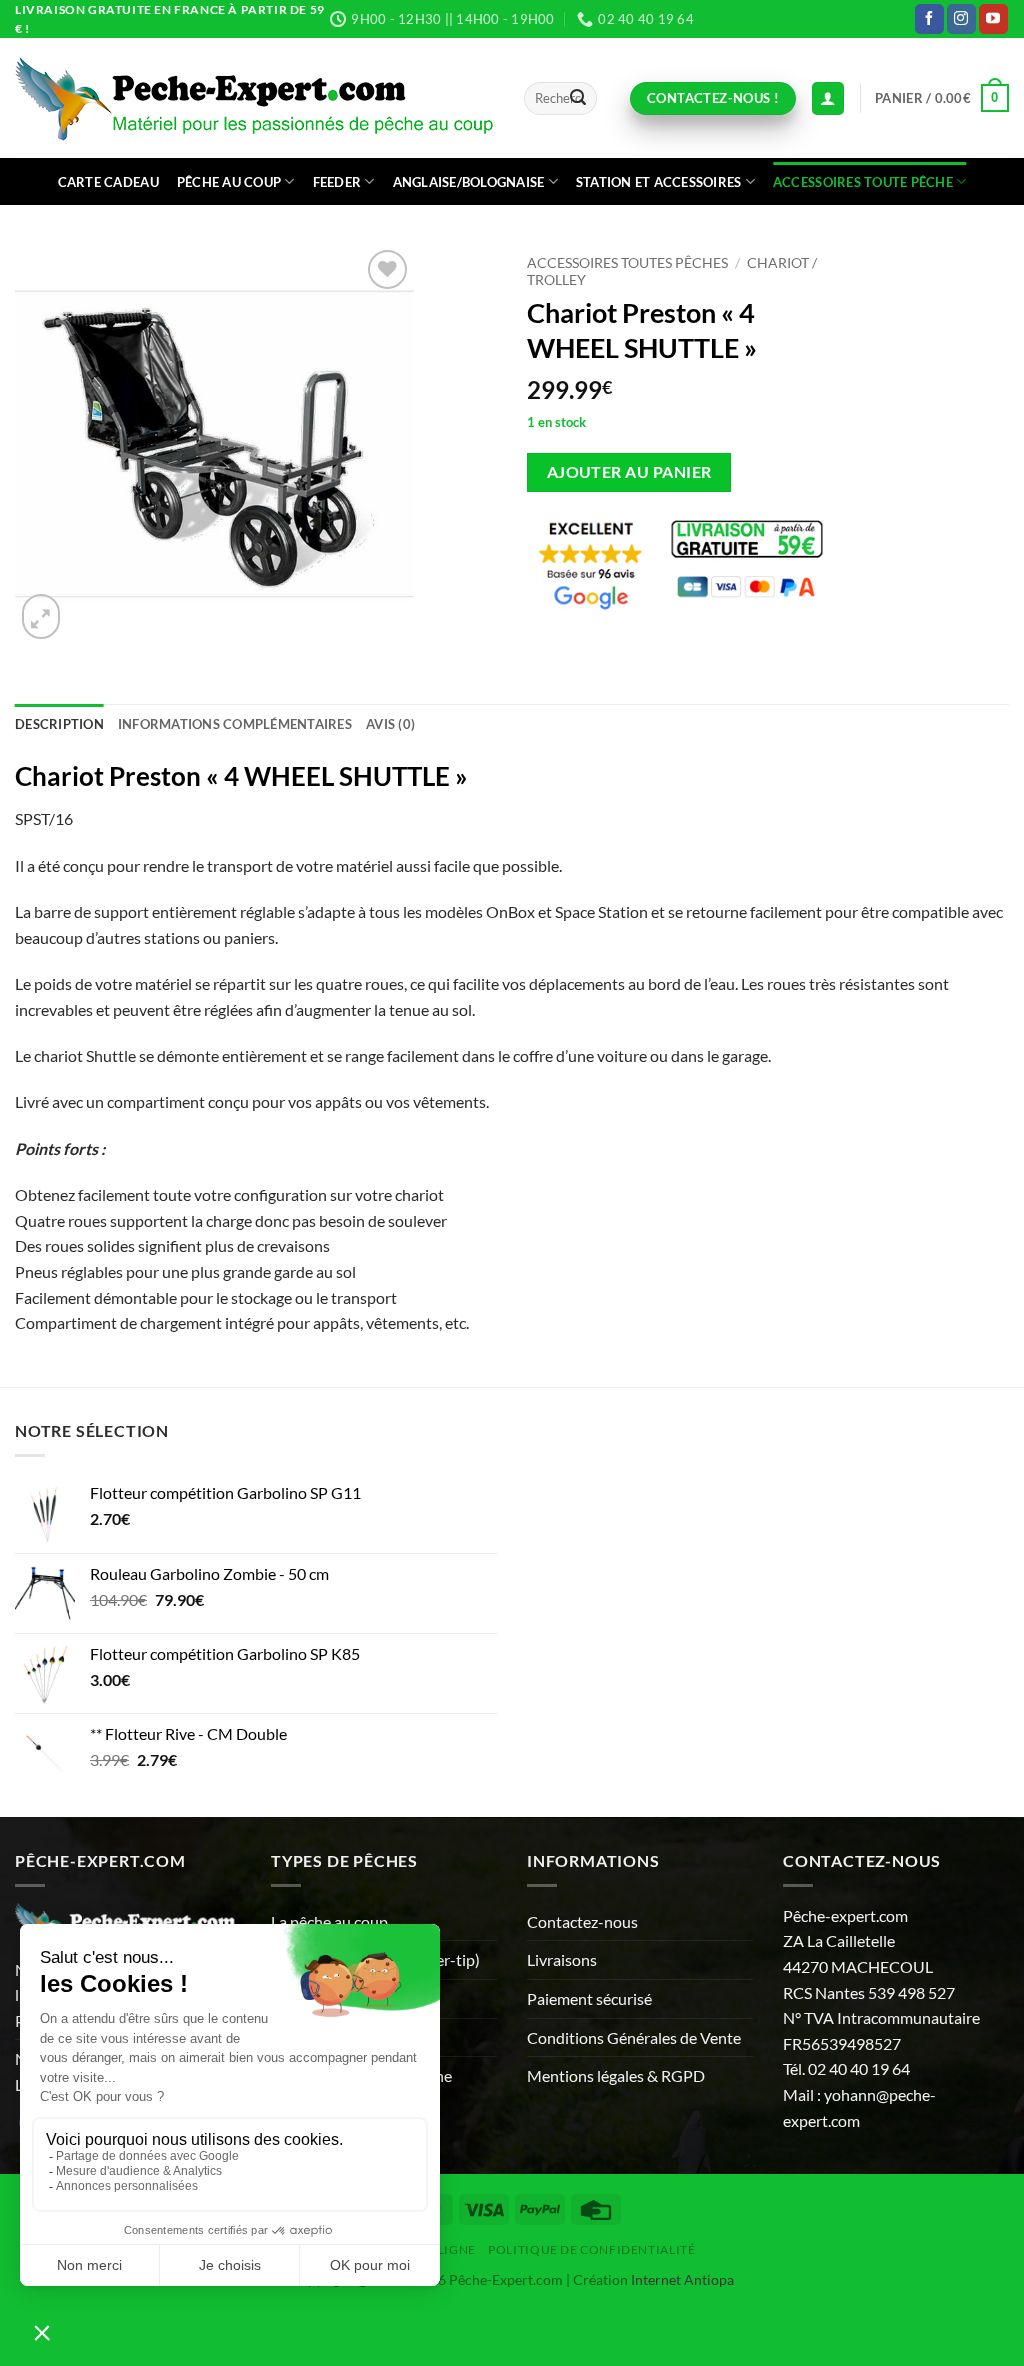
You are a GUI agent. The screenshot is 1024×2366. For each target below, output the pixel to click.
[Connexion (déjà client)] (828, 98)
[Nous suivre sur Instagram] (961, 19)
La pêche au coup (329, 1921)
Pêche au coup (229, 182)
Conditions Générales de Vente (634, 2037)
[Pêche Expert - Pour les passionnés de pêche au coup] (254, 98)
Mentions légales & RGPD (616, 2075)
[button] (942, 98)
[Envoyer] (578, 99)
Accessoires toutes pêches (627, 263)
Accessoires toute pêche (863, 182)
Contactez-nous (582, 1921)
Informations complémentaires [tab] (235, 724)
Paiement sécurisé (589, 1998)
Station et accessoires (659, 182)
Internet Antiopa (682, 2279)
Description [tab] (59, 724)
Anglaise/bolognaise (469, 182)
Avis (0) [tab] (390, 724)
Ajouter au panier (629, 472)
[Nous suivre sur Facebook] (929, 19)
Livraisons (562, 1959)
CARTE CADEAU (108, 182)
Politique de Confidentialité (591, 2249)
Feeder (337, 182)
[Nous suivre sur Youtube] (993, 19)
